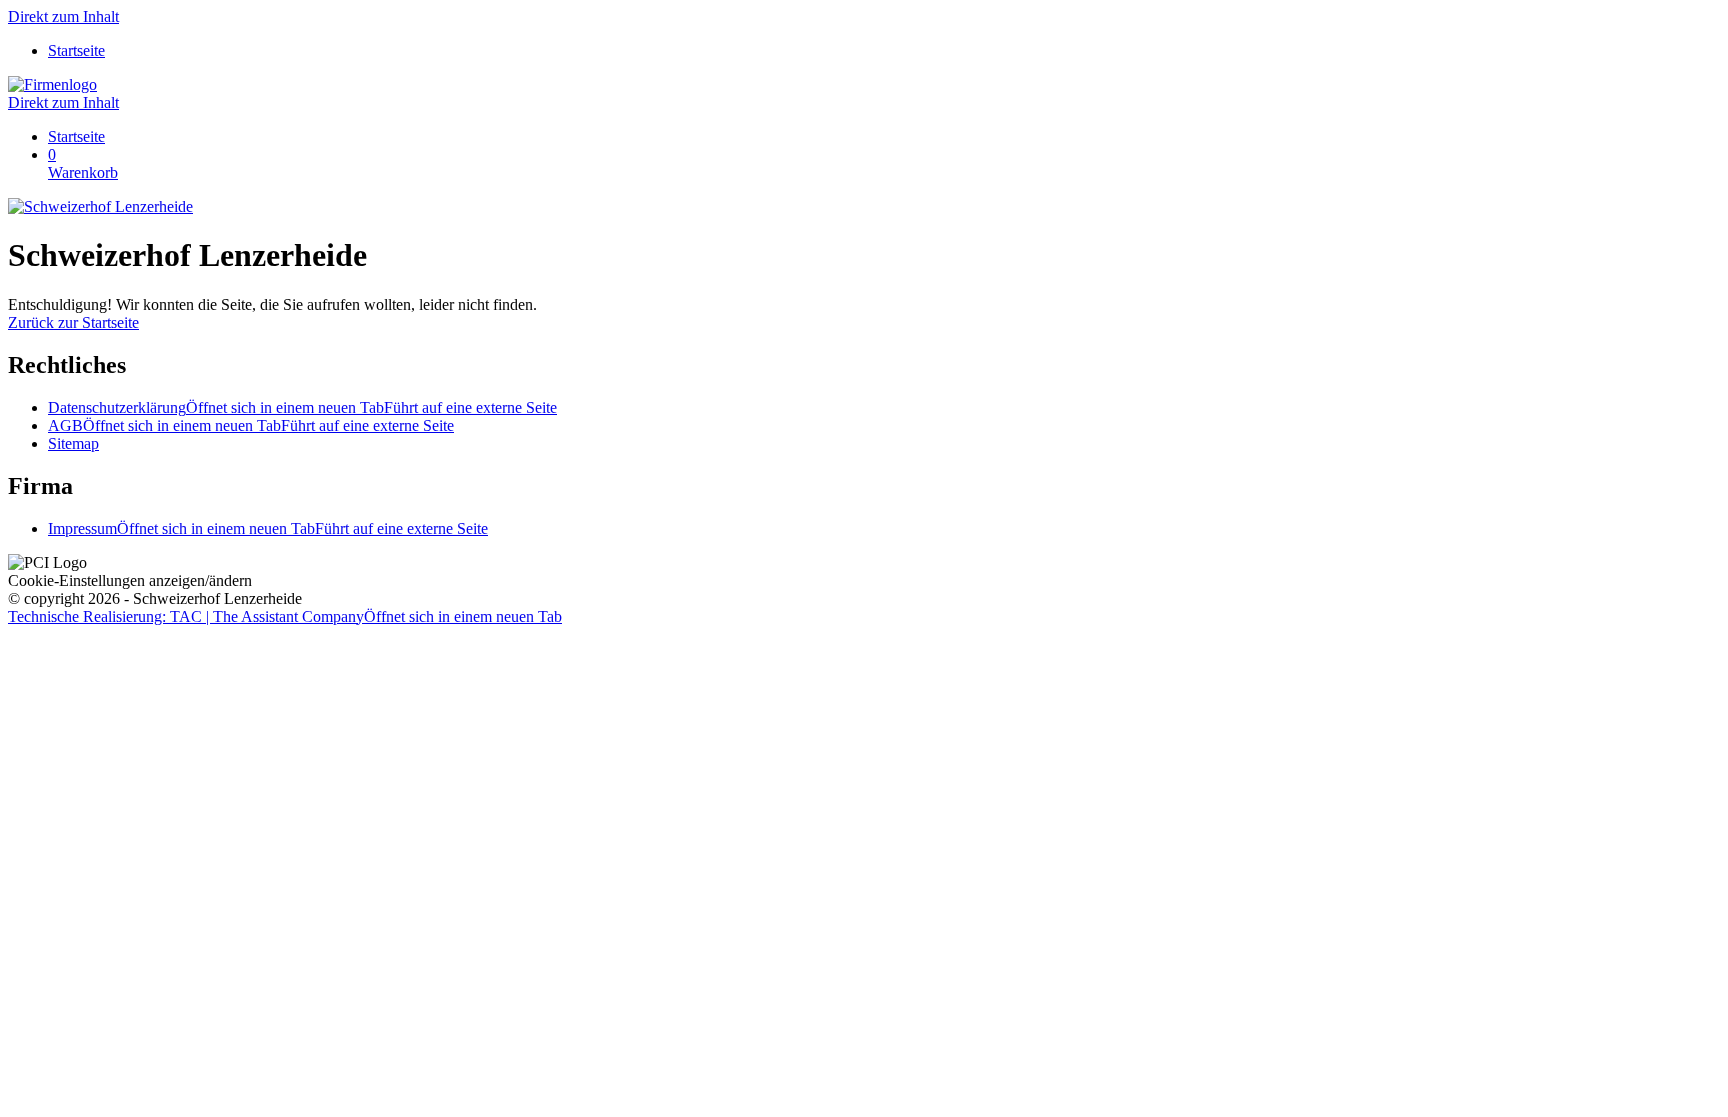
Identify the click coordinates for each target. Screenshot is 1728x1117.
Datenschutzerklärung (302, 407)
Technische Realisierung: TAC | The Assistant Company (285, 616)
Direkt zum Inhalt (63, 16)
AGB (251, 425)
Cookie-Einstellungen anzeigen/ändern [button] (130, 580)
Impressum (268, 528)
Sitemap (73, 443)
